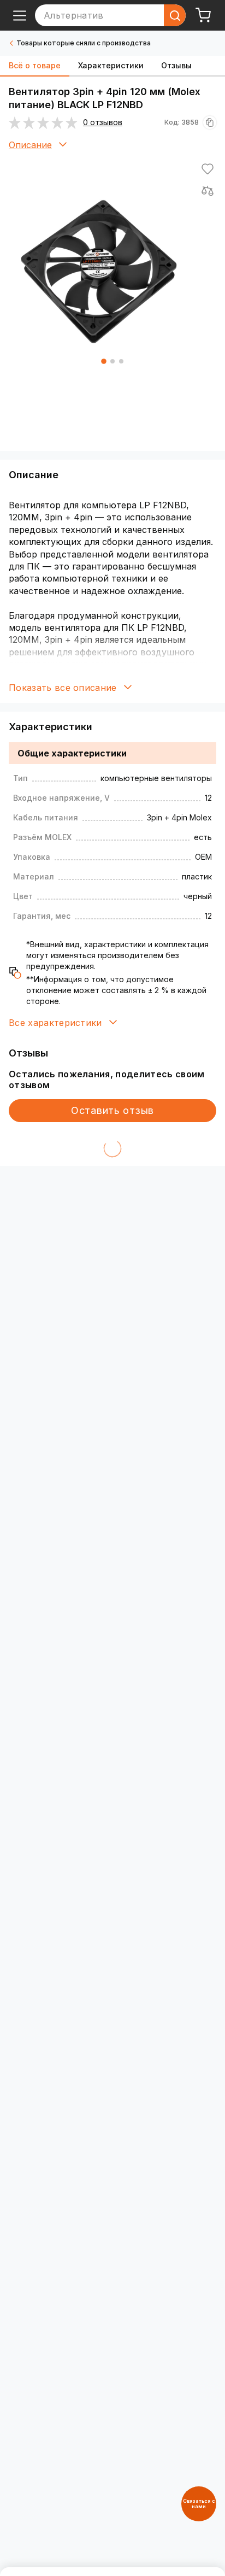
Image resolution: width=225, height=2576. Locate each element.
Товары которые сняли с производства (84, 43)
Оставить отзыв (112, 1110)
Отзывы (176, 65)
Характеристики (111, 65)
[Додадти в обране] (208, 169)
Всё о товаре (35, 65)
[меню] (20, 15)
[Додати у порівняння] (208, 191)
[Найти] (175, 15)
